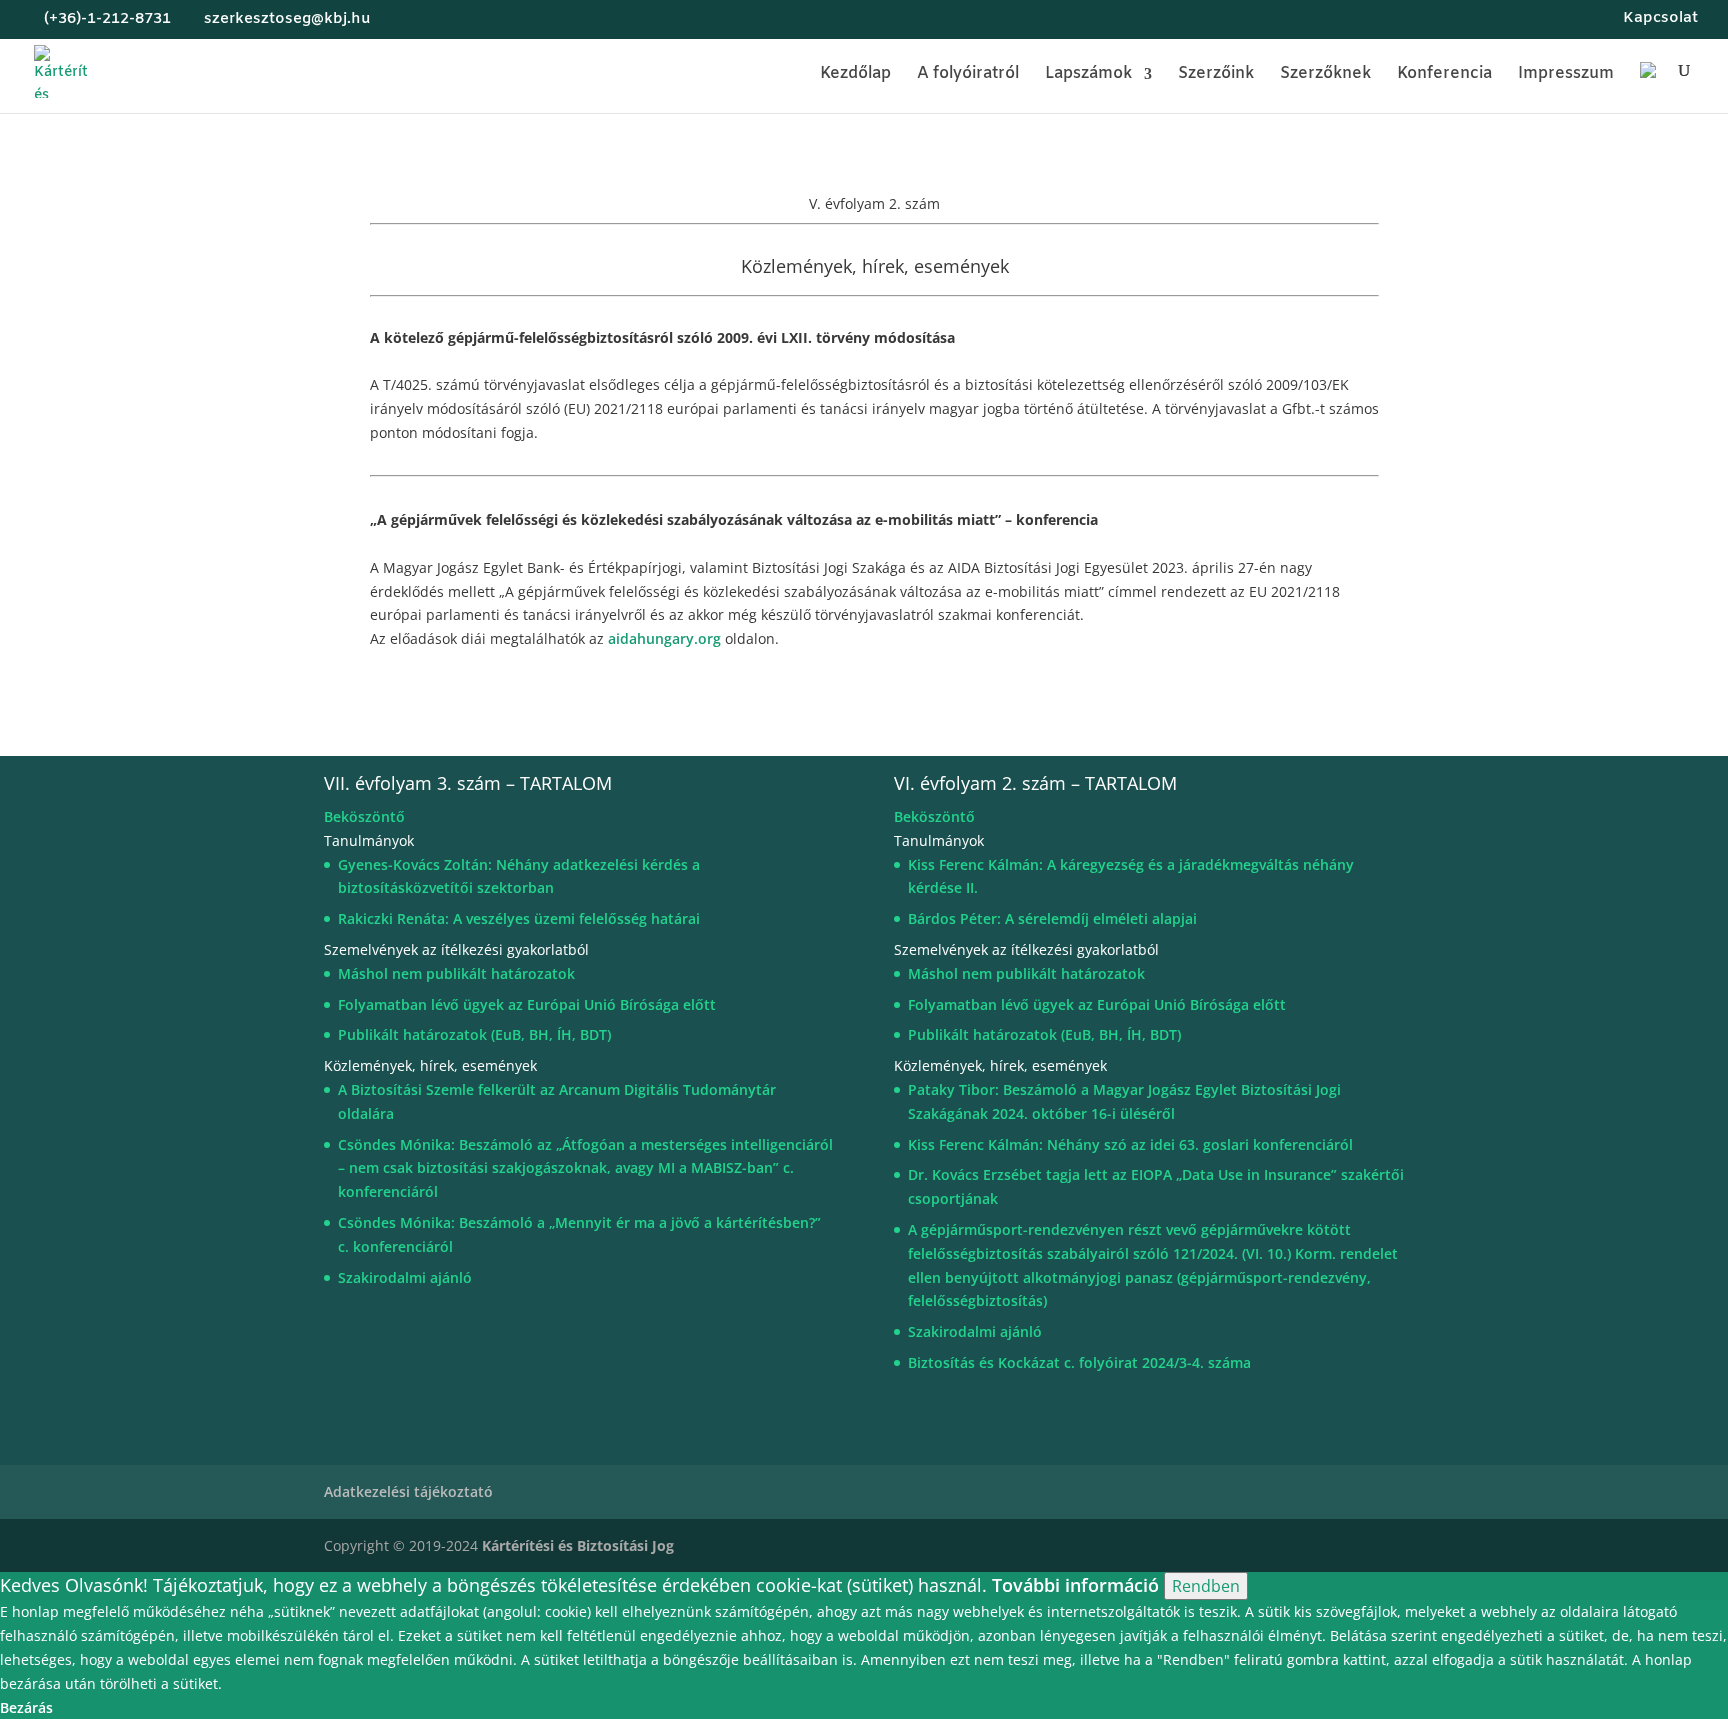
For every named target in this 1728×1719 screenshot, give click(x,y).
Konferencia (1444, 75)
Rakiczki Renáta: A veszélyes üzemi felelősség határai (519, 918)
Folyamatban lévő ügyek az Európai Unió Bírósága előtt (527, 1004)
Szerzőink (1216, 75)
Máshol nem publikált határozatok (456, 973)
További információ (1075, 1585)
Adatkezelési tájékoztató (408, 1491)
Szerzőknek (1325, 75)
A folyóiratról (968, 75)
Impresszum (1566, 75)
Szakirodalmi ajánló (405, 1277)
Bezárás (26, 1707)
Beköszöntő (364, 816)
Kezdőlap (855, 75)
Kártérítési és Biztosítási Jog (580, 1545)
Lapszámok (1088, 75)
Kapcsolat (1660, 19)
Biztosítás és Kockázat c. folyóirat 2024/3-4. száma (1079, 1362)
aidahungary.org (664, 638)
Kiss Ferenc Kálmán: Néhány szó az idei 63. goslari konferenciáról (1130, 1144)
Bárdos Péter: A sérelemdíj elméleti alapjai (1052, 918)
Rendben (1206, 1586)
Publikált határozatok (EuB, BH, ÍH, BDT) (474, 1034)
